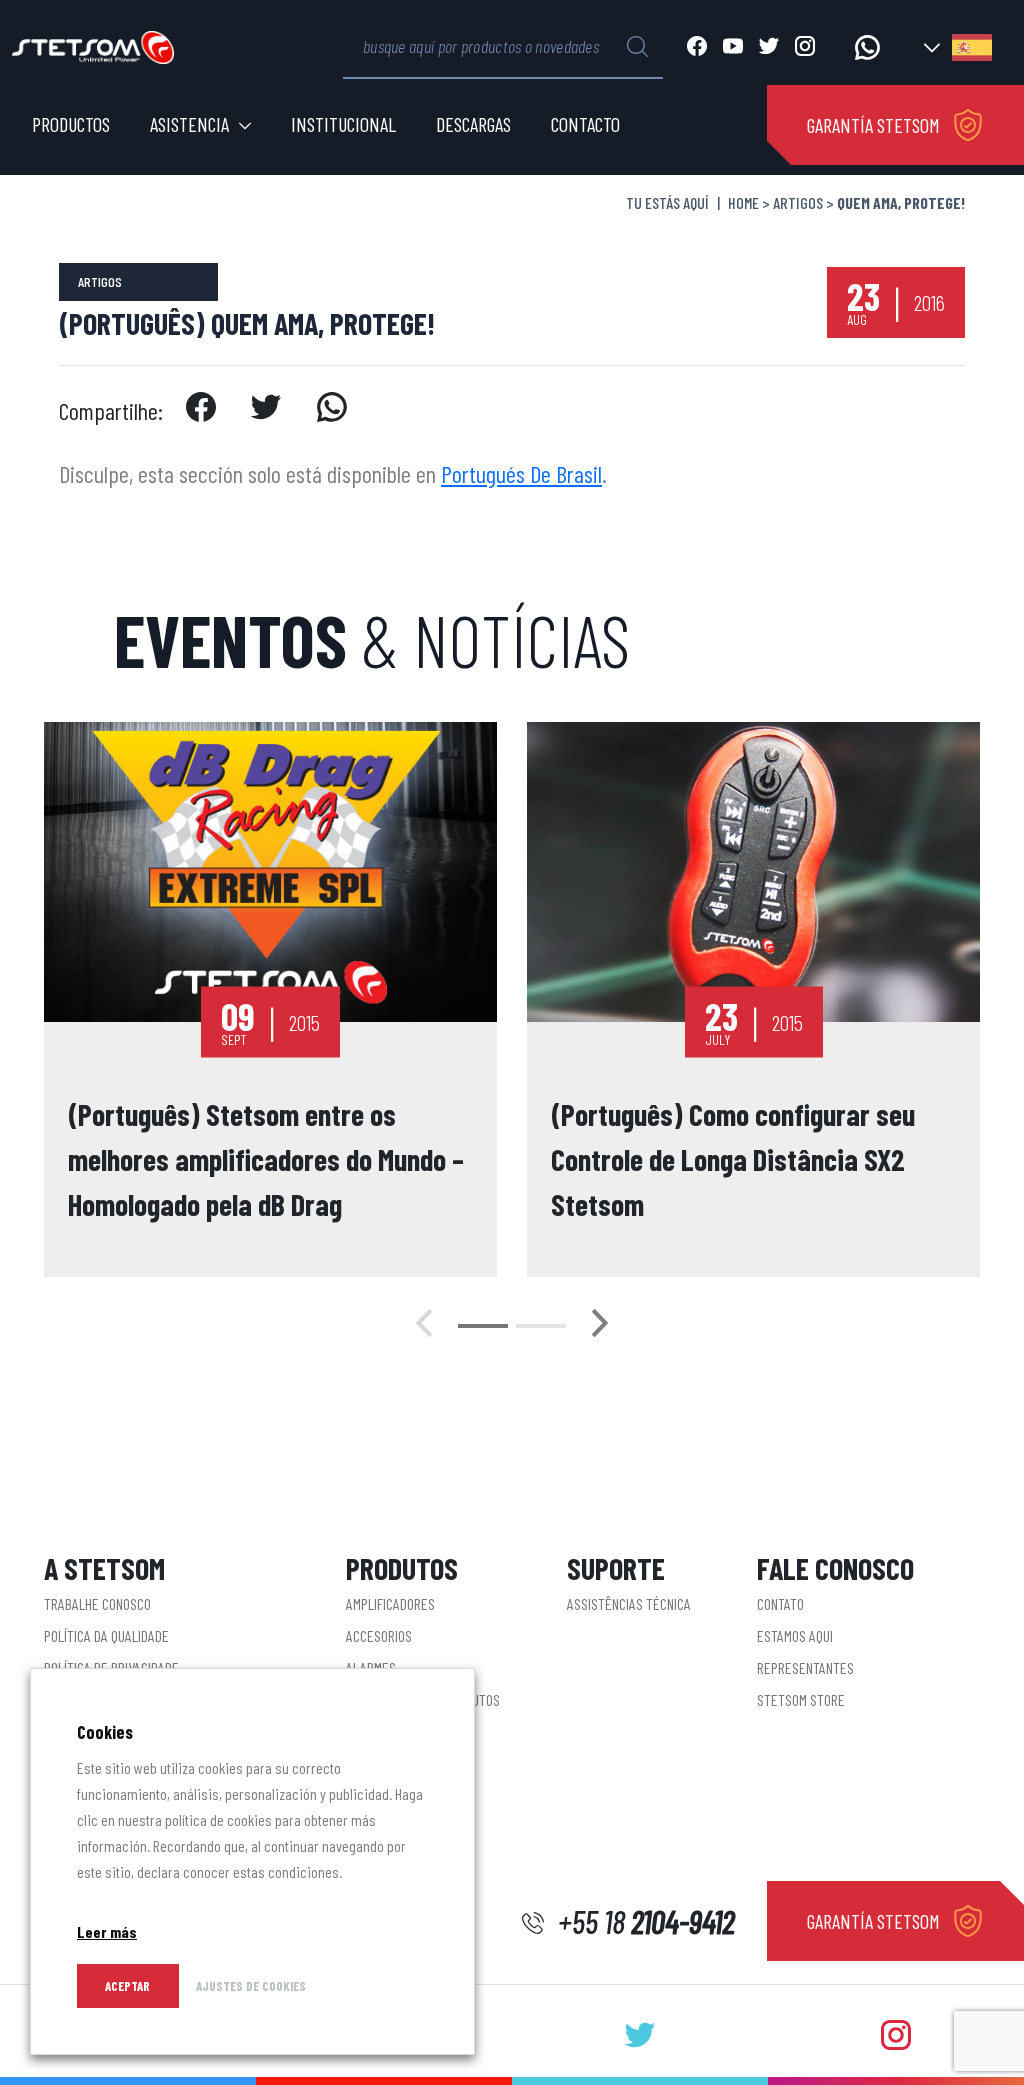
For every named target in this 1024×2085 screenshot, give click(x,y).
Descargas (473, 124)
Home (743, 202)
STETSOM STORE (801, 1699)
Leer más (107, 1931)
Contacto (585, 124)
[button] (483, 1326)
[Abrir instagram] (805, 48)
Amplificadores (390, 1603)
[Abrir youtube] (733, 48)
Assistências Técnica (629, 1603)
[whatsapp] (332, 411)
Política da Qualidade (106, 1635)
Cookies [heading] (105, 1732)
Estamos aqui (795, 1635)
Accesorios (379, 1635)
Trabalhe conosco (97, 1603)
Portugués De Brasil (521, 473)
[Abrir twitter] (769, 48)
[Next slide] (600, 1326)
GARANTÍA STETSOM (873, 125)
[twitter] (266, 411)
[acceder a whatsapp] (867, 47)
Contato (780, 1603)
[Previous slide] (424, 1326)
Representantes (805, 1667)
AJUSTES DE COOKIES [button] (251, 1986)
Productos (71, 124)
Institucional (343, 124)
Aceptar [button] (127, 1986)
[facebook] (200, 411)
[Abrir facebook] (697, 48)
